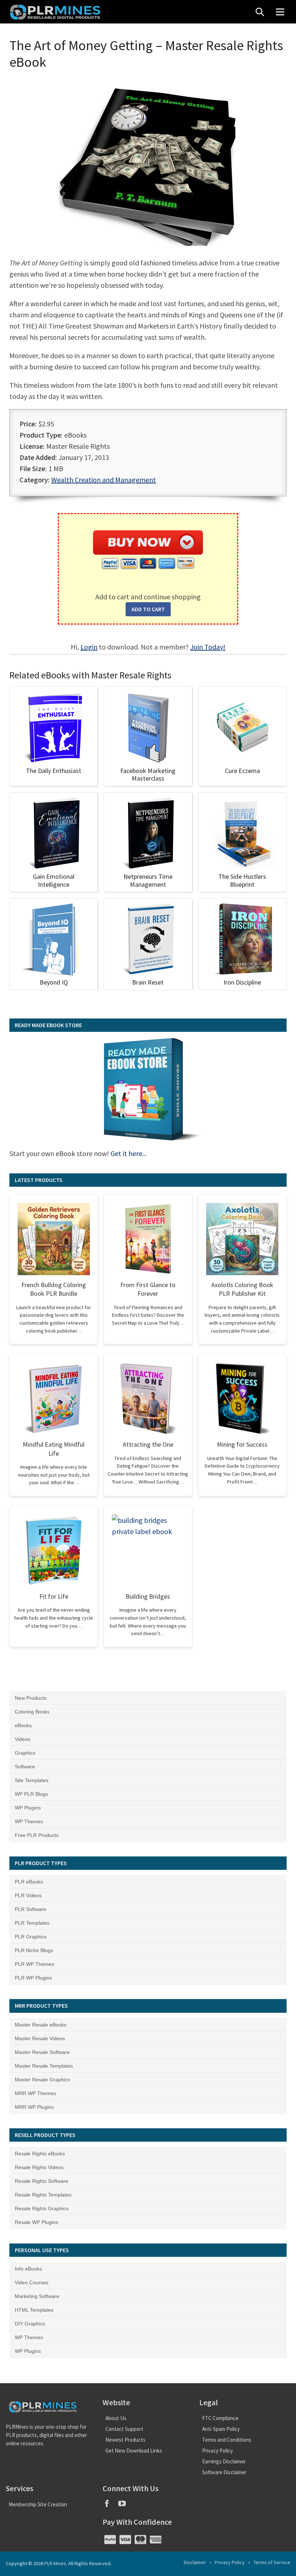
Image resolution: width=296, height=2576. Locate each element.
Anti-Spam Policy (221, 2429)
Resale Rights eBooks (40, 2154)
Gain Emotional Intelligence (54, 880)
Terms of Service (272, 2562)
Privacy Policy (217, 2451)
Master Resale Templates (44, 2066)
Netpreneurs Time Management (148, 880)
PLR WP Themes (34, 1964)
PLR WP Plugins (33, 1978)
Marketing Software (37, 2296)
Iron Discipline (242, 982)
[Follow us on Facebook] (110, 2506)
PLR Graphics (31, 1937)
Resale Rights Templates (43, 2195)
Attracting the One (148, 1444)
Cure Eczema (242, 771)
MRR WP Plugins (34, 2107)
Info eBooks (28, 2269)
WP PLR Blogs (31, 1794)
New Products (31, 1698)
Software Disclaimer (224, 2472)
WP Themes (29, 1821)
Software (25, 1767)
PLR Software (31, 1909)
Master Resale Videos (40, 2038)
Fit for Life (54, 1596)
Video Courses (32, 2282)
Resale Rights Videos (39, 2167)
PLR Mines (55, 2563)
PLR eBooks (29, 1882)
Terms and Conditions (227, 2440)
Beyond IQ (54, 982)
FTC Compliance (220, 2418)
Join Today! (208, 647)
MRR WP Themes (35, 2093)
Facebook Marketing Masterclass (148, 775)
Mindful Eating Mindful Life (54, 1449)
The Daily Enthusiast (54, 771)
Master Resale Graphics (42, 2080)
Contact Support (124, 2429)
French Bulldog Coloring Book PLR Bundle (54, 1289)
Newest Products (125, 2440)
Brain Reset (148, 982)
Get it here (126, 1153)
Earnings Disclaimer (224, 2461)
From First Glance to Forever (148, 1289)
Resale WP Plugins (36, 2222)
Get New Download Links (134, 2451)
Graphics (25, 1753)
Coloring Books (32, 1712)
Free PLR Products (37, 1835)
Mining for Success (242, 1444)
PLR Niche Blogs (34, 1950)
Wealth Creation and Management (104, 480)
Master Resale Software (42, 2052)
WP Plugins (28, 1808)
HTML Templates (34, 2310)
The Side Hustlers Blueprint (242, 880)
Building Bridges (148, 1596)
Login (89, 647)
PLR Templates (32, 1923)
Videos (23, 1739)
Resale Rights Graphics (42, 2208)
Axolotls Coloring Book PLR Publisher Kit (242, 1289)
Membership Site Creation (38, 2504)
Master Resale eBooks (41, 2025)
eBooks (23, 1725)
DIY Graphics (30, 2324)
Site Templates (32, 1780)
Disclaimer (195, 2562)
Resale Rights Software (42, 2181)
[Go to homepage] (56, 12)
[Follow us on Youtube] (125, 2506)
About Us (116, 2418)
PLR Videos (28, 1895)
